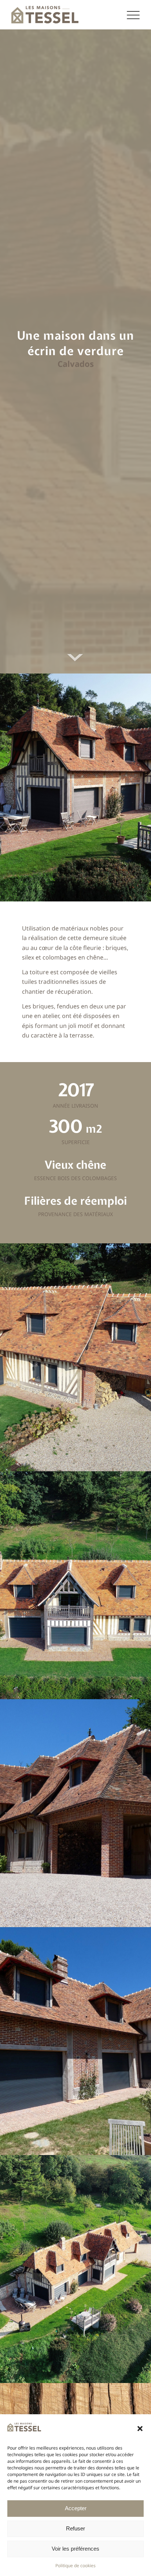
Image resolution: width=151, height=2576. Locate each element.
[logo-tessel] (63, 15)
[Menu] (133, 15)
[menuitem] (133, 15)
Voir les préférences (75, 2549)
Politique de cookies (75, 2566)
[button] (140, 2429)
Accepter (76, 2508)
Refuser (75, 2528)
